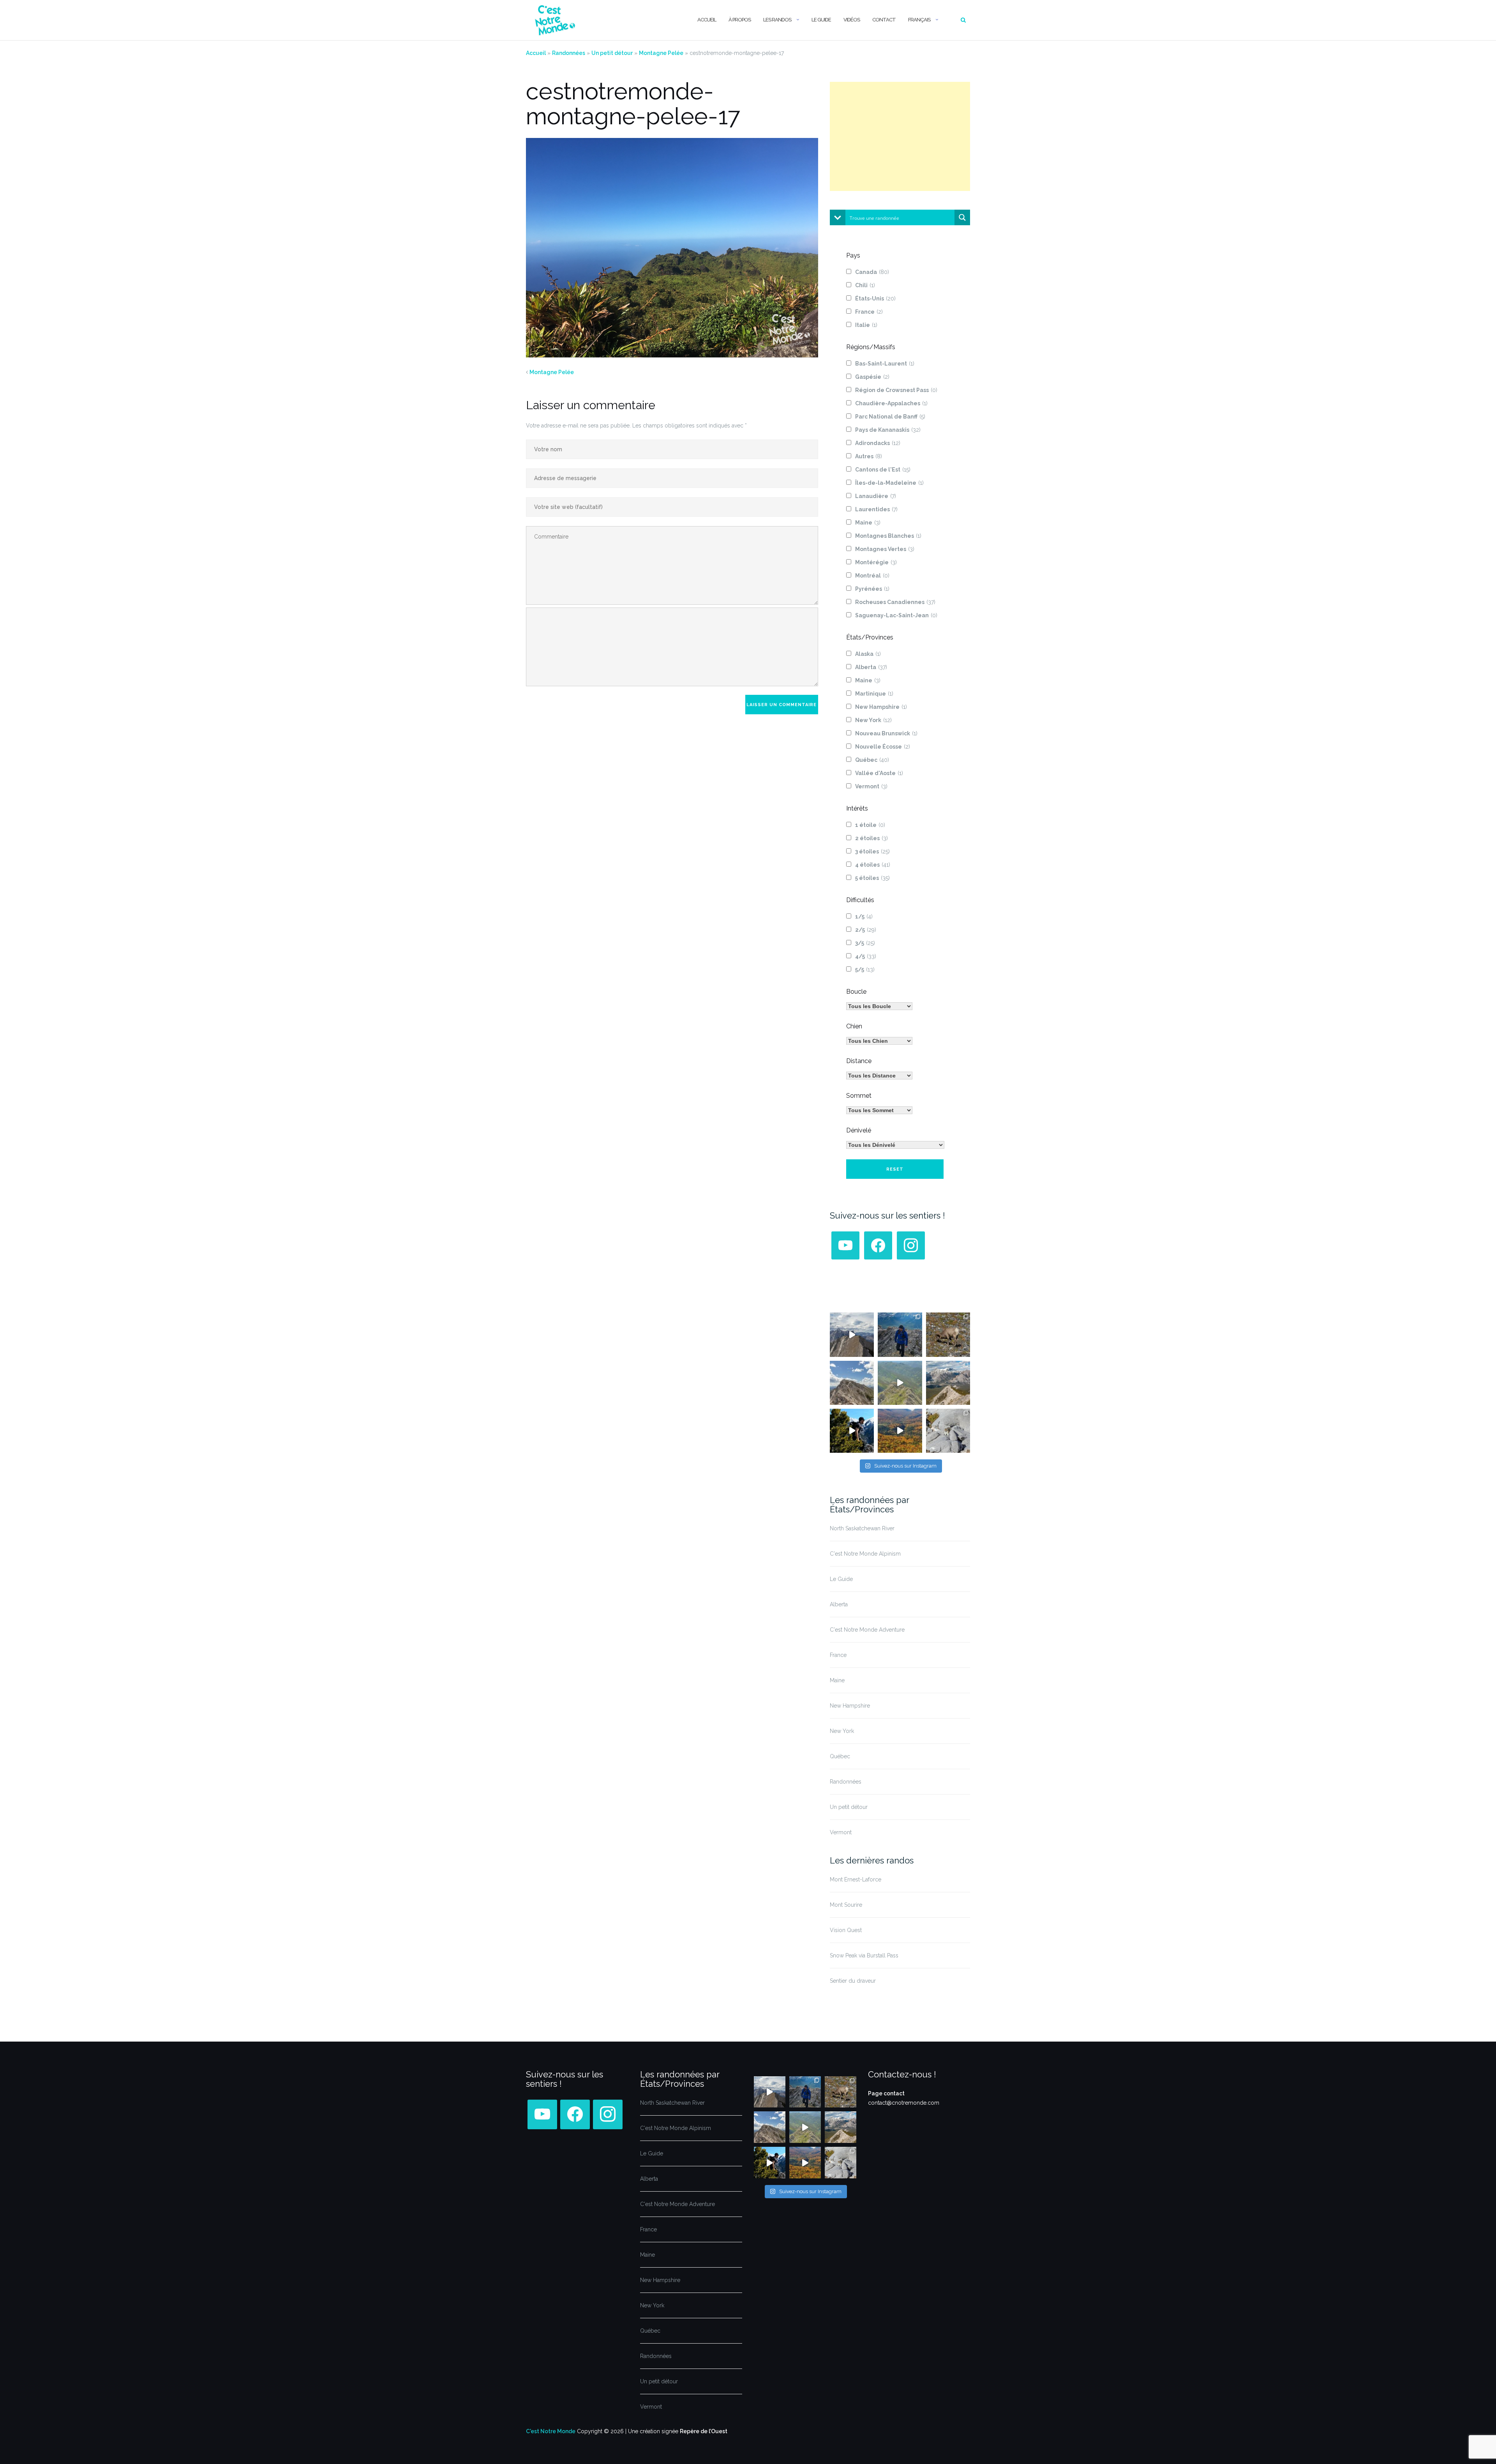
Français (919, 20)
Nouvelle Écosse (883, 747)
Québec (872, 760)
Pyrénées (872, 589)
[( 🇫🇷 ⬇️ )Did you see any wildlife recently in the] (948, 1334)
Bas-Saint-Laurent (885, 364)
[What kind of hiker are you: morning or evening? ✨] (900, 1334)
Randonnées (569, 53)
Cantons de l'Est (883, 470)
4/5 (866, 956)
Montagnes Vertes (885, 549)
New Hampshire (881, 707)
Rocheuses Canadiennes (895, 602)
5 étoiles (872, 878)
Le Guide (821, 20)
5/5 (865, 970)
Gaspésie (872, 377)
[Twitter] (845, 1245)
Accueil (707, 20)
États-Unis (875, 299)
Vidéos (852, 20)
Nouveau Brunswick (886, 733)
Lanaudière (876, 496)
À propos (740, 20)
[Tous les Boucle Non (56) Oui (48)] (879, 1006)
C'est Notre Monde (551, 2431)
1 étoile (870, 825)
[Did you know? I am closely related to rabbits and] (948, 1431)
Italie (866, 325)
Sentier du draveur (853, 1981)
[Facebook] (878, 1245)
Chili (865, 285)
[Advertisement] (900, 136)
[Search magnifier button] (962, 217)
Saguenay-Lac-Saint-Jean (896, 615)
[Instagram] (911, 1245)
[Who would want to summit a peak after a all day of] (852, 1334)
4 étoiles (873, 865)
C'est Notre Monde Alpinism (865, 1554)
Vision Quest (846, 1930)
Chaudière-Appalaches (891, 403)
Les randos (777, 20)
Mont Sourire (846, 1905)
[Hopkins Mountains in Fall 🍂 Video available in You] (900, 1431)
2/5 (866, 930)
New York (873, 720)
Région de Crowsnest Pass (896, 390)
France (869, 312)
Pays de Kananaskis (888, 430)
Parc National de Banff (890, 417)
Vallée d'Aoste (879, 773)
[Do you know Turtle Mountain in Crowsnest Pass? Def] (852, 1383)
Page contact (886, 2093)
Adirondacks (878, 443)
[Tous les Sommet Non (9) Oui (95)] (879, 1110)
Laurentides (876, 509)
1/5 (864, 917)
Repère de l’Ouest (704, 2431)
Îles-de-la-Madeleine (889, 483)
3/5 (865, 943)
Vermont (871, 786)
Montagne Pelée (661, 53)
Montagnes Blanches (888, 536)
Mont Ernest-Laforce (856, 1879)
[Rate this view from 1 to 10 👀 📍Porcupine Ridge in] (948, 1383)
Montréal (872, 576)
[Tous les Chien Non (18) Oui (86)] (879, 1041)
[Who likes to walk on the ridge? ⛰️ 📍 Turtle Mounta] (900, 1383)
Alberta (871, 667)
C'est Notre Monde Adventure (867, 1630)
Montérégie (876, 562)
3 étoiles (872, 851)
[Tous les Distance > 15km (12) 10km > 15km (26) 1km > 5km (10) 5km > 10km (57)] (879, 1076)
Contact (884, 20)
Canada (872, 272)
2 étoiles (871, 838)
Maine (868, 523)
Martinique (874, 694)
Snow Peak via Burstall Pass (864, 1955)
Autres (869, 456)
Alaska (868, 654)
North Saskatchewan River (862, 1528)
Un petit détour (612, 53)
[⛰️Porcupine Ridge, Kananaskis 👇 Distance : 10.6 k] (852, 1431)
